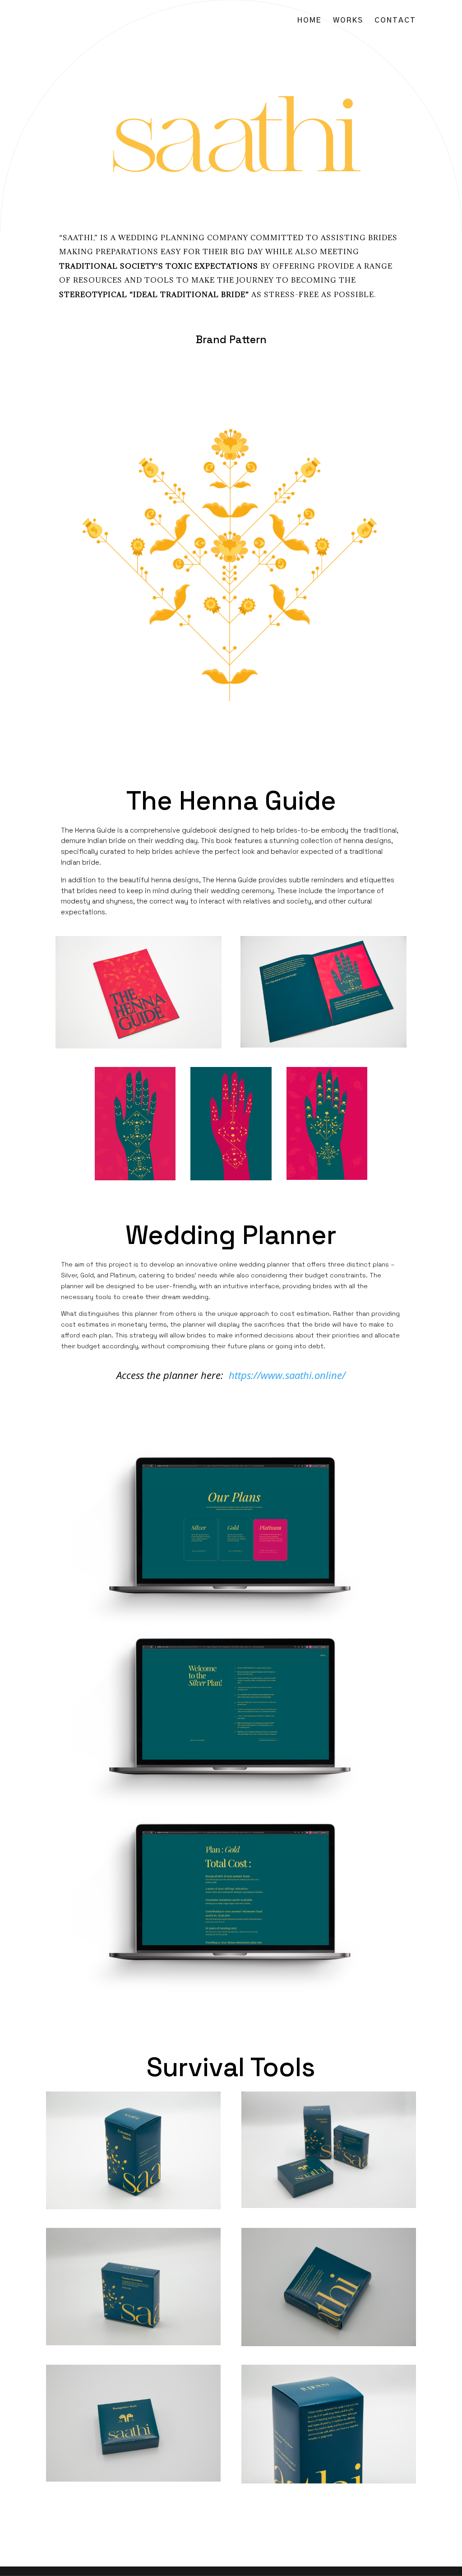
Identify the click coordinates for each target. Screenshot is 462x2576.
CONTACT (395, 21)
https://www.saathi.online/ (287, 1375)
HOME (310, 21)
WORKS (348, 21)
